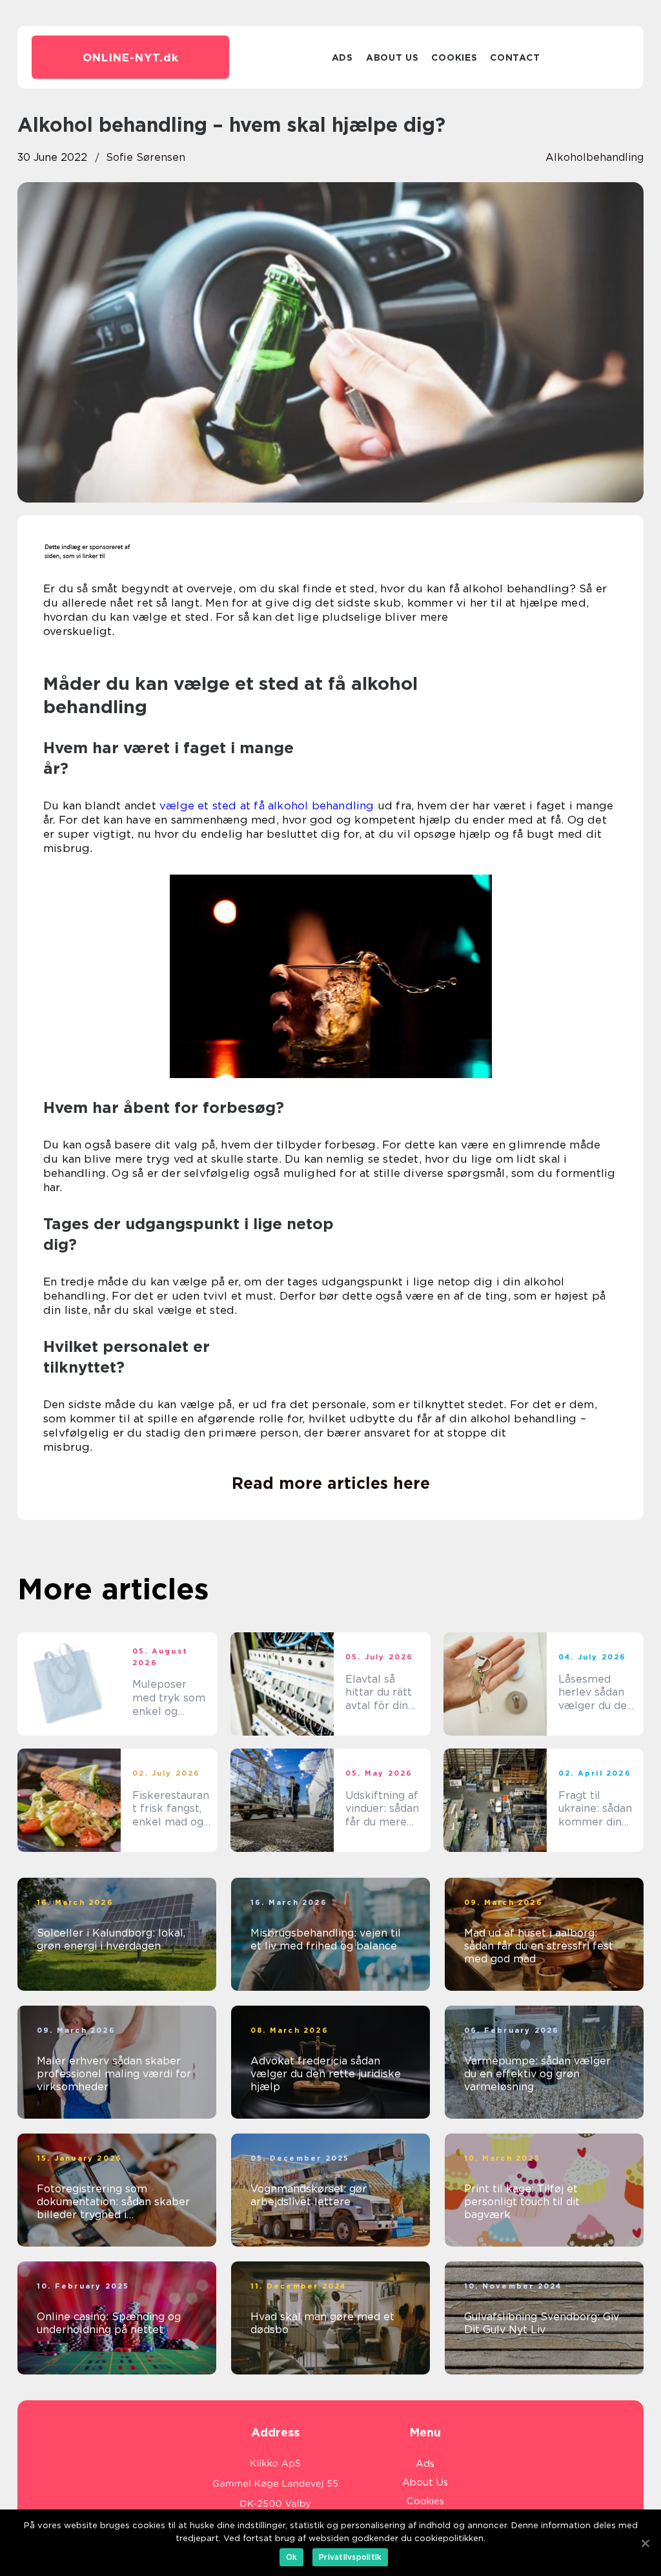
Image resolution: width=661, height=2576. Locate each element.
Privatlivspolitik (350, 2557)
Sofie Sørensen (146, 157)
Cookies (454, 57)
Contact (515, 57)
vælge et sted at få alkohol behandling (267, 805)
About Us (392, 57)
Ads (342, 57)
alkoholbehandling (595, 157)
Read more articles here (331, 1483)
